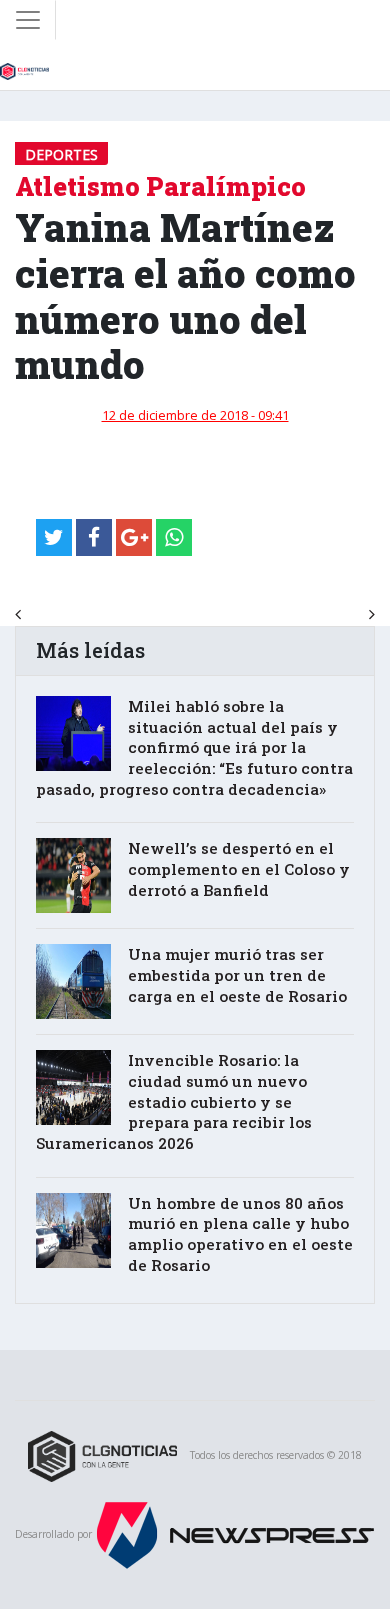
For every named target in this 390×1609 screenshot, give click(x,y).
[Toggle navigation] (28, 20)
